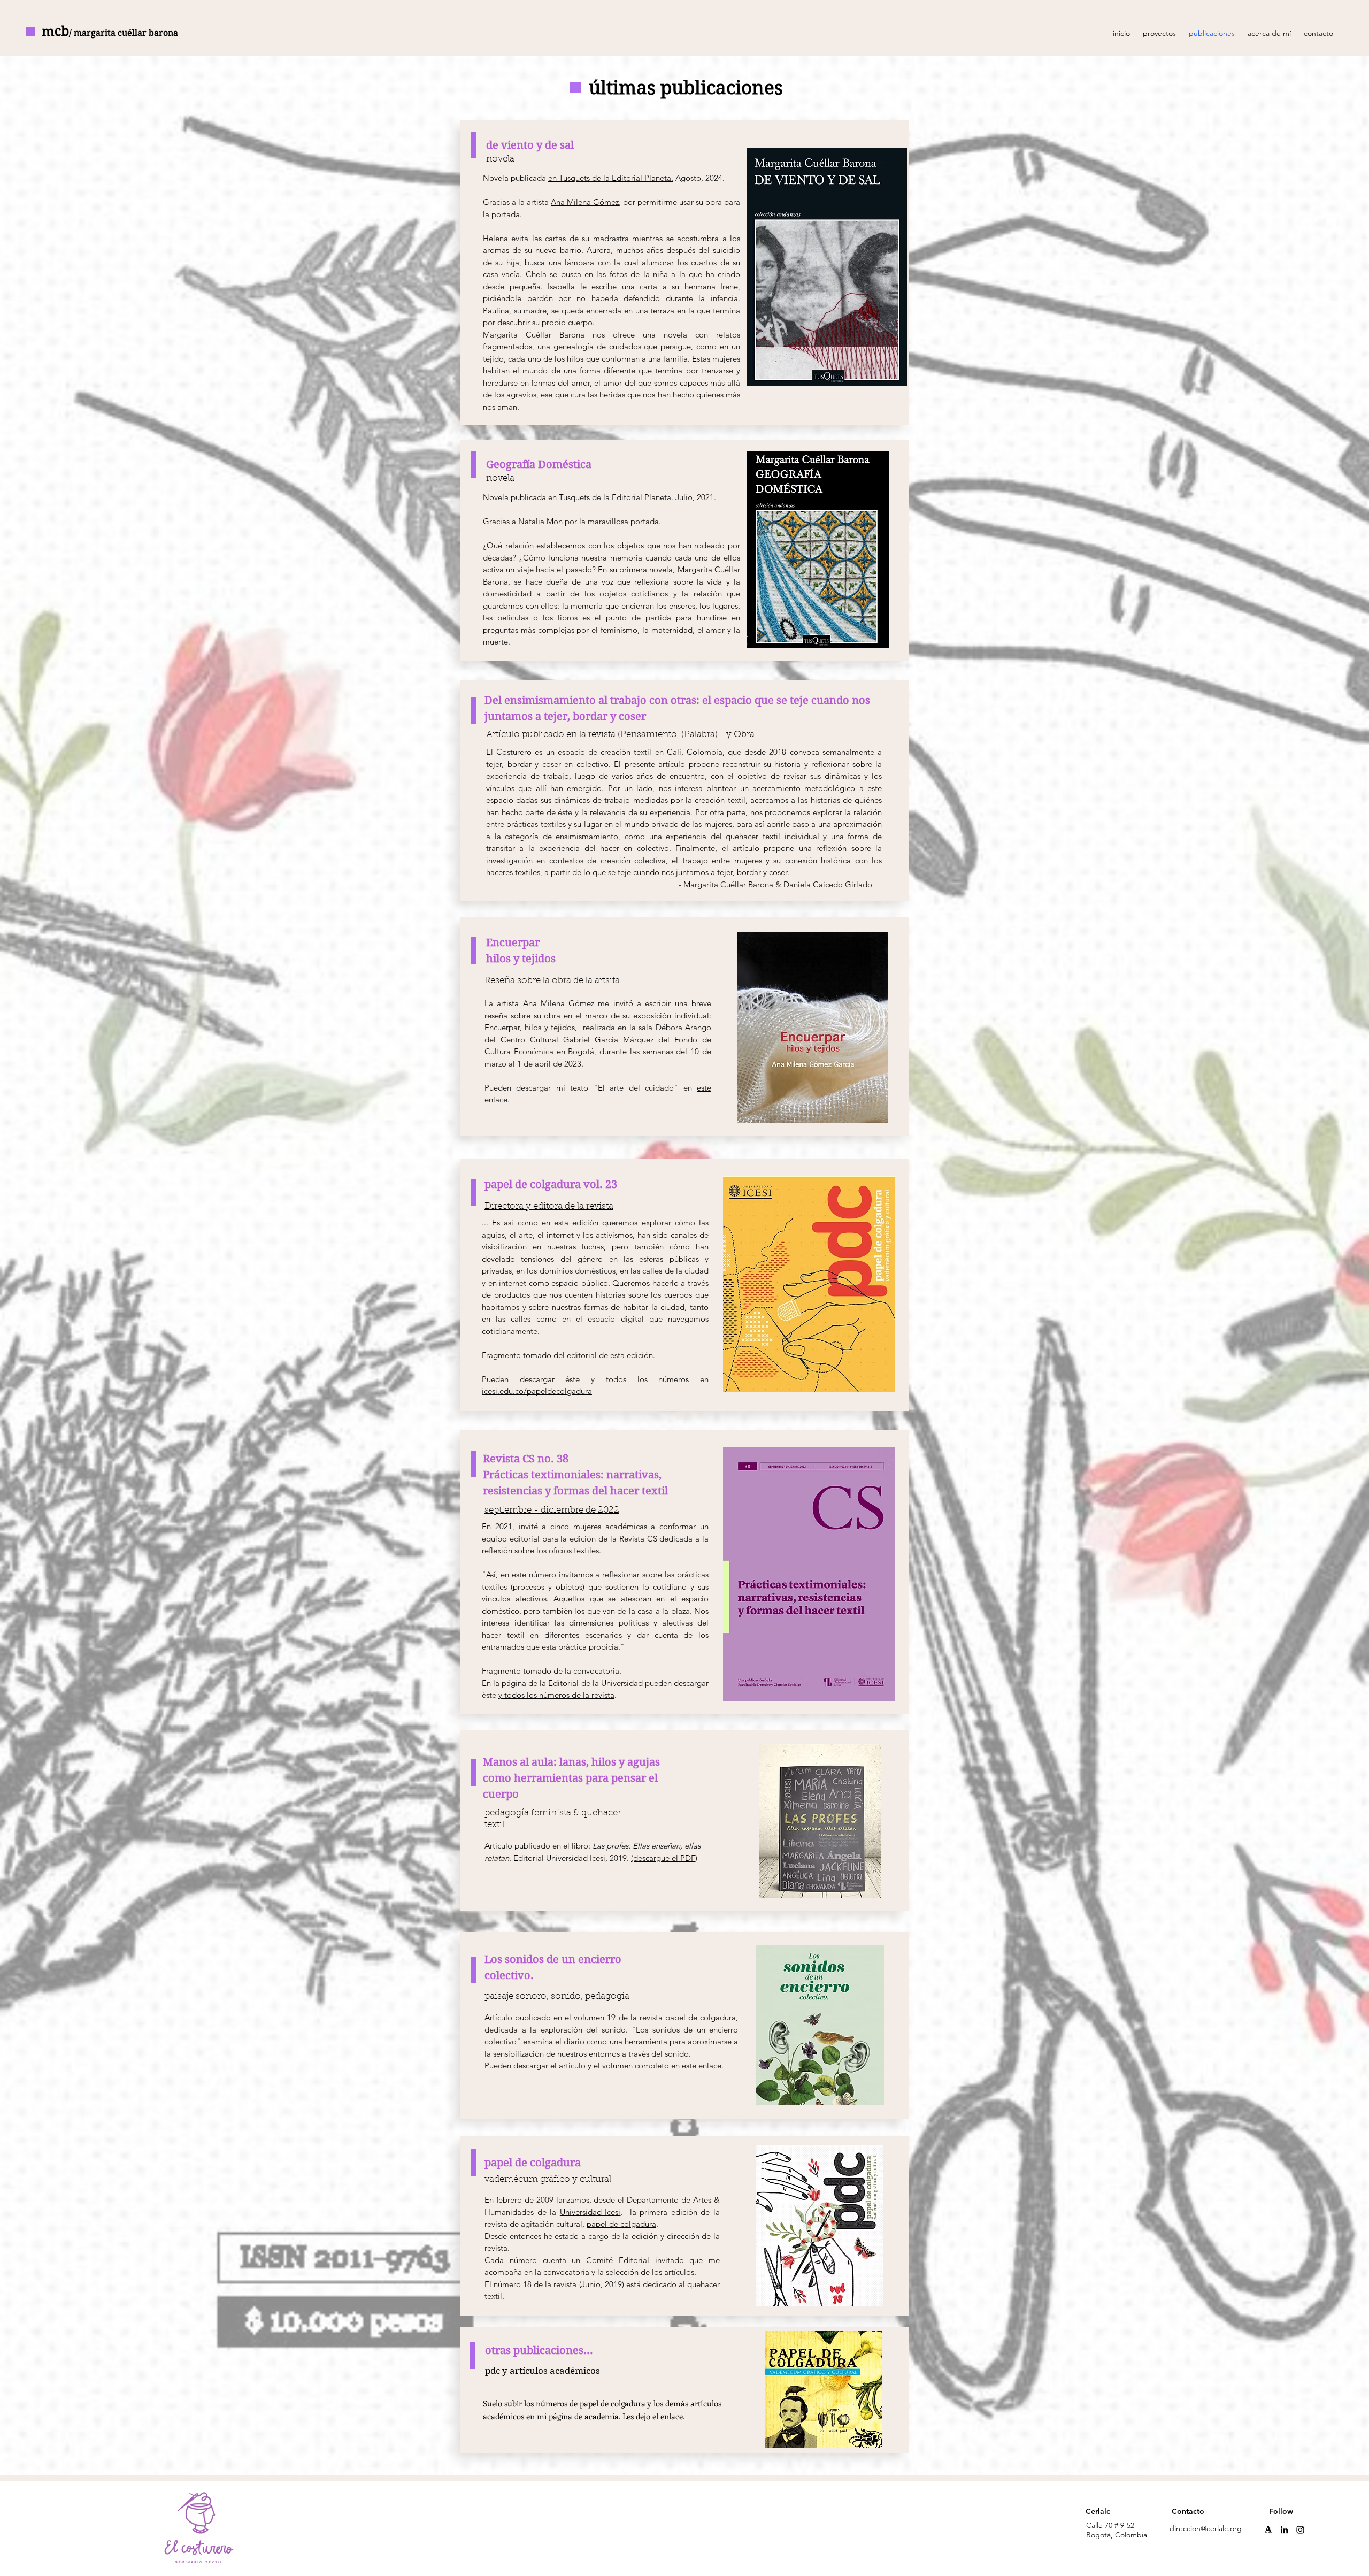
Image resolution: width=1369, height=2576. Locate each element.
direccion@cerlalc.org (1206, 2528)
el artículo (568, 2065)
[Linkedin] (1284, 2530)
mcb (110, 31)
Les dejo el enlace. (652, 2416)
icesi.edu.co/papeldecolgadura (537, 1391)
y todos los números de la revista (556, 1695)
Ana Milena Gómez (585, 202)
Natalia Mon (541, 521)
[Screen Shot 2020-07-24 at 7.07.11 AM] (1268, 2530)
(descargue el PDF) (664, 1858)
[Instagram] (1300, 2530)
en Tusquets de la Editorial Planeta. (611, 178)
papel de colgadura (621, 2224)
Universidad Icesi (590, 2212)
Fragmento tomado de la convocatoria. (553, 1671)
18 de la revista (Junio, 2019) (573, 2284)
